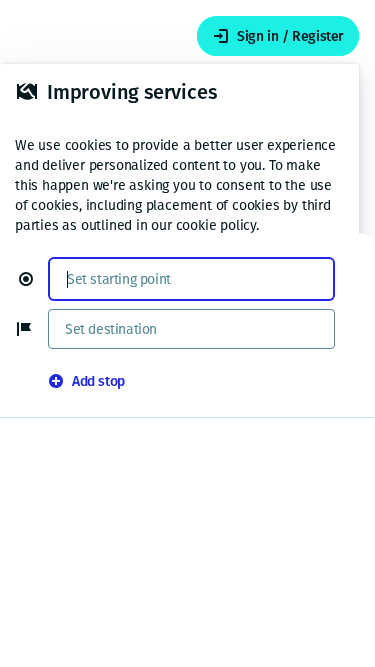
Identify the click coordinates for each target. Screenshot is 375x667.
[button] (34, 279)
